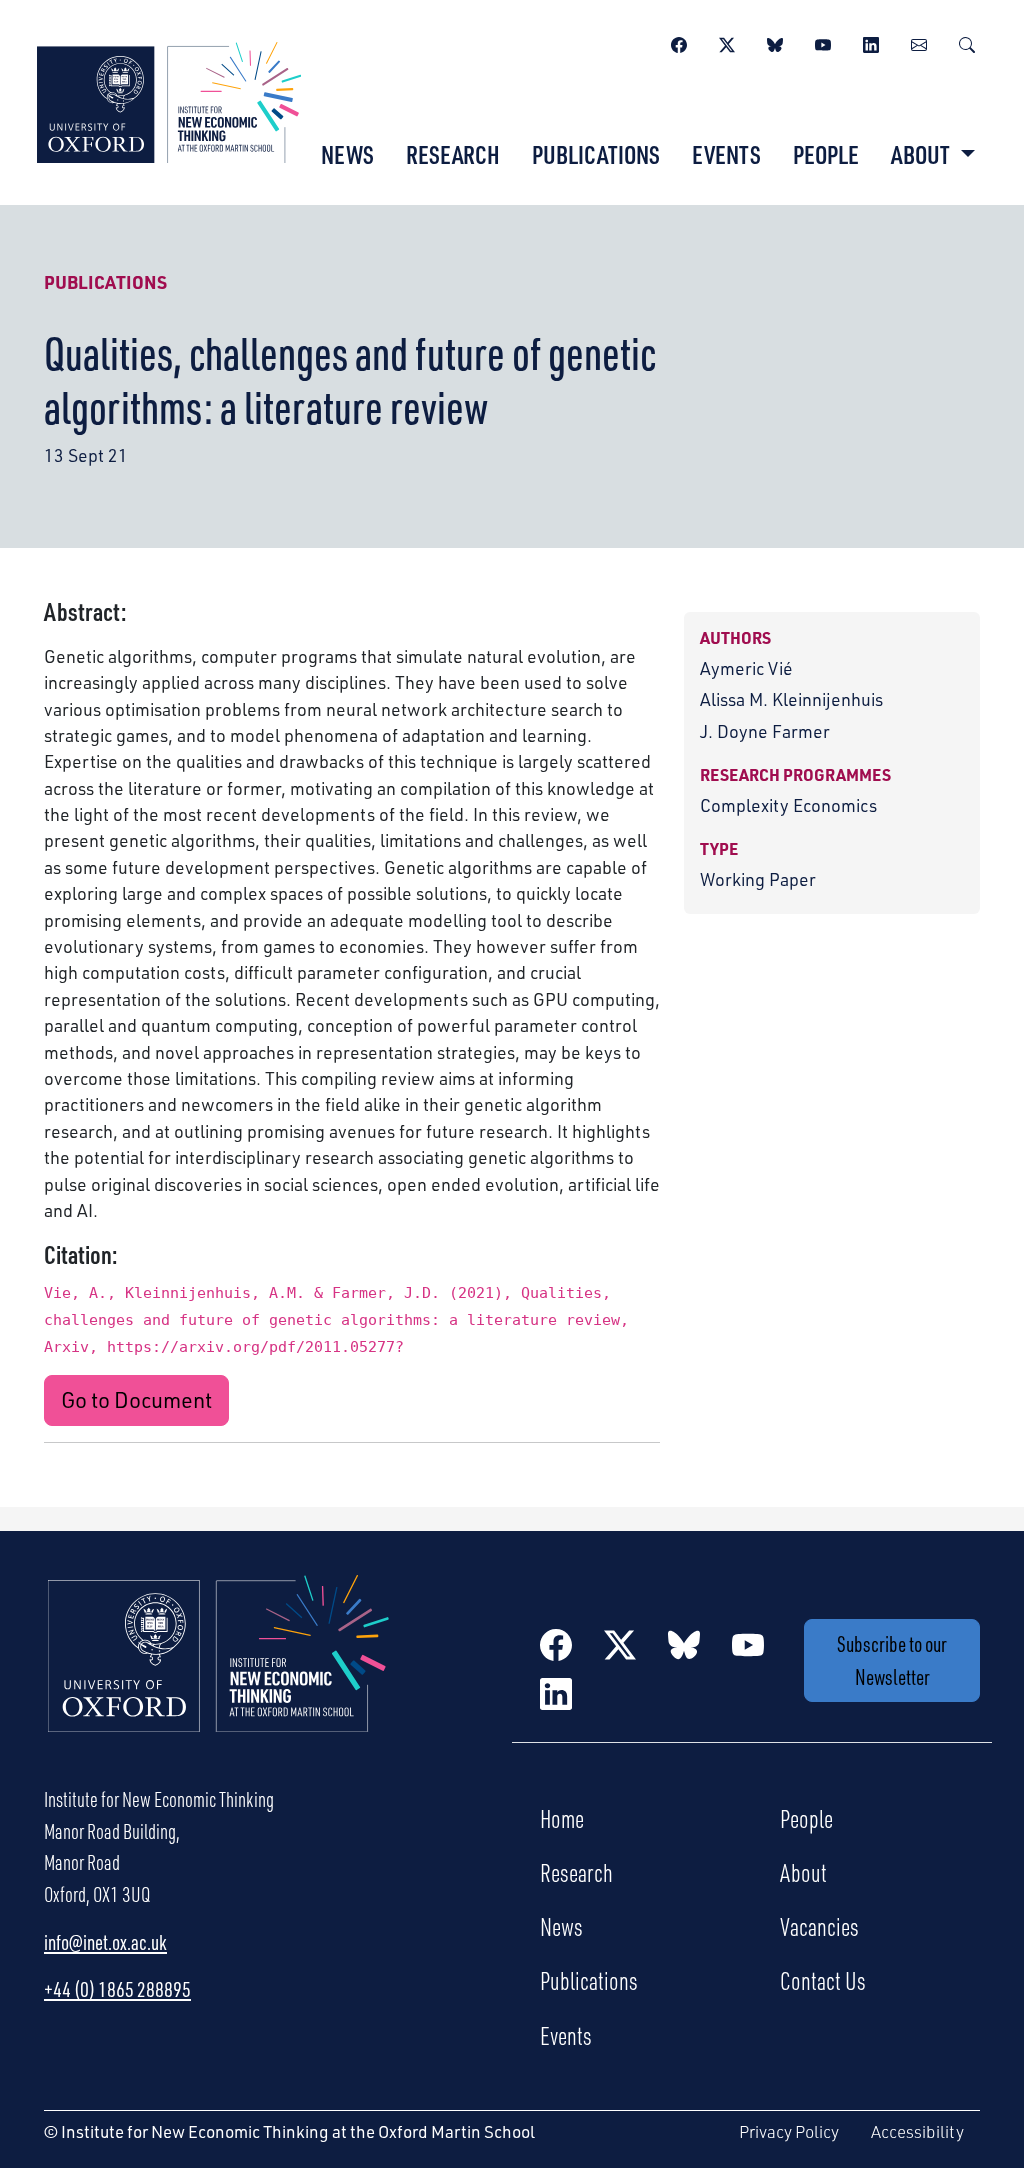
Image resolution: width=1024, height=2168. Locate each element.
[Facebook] (679, 42)
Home (562, 1818)
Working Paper (758, 879)
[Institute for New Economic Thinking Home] (219, 1675)
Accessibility (917, 2131)
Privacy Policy (789, 2131)
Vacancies (819, 1926)
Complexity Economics (788, 805)
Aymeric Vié (746, 668)
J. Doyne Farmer (765, 731)
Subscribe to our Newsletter (892, 1660)
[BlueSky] (775, 42)
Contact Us (823, 1980)
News (347, 154)
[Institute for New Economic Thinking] (169, 100)
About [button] (922, 154)
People (826, 154)
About (803, 1872)
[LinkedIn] (871, 42)
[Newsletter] (919, 42)
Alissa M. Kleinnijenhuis (791, 699)
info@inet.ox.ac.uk (105, 1942)
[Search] (967, 42)
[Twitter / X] (727, 42)
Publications (596, 154)
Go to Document (136, 1399)
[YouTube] (823, 42)
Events (726, 154)
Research (453, 154)
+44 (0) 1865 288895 (117, 1989)
